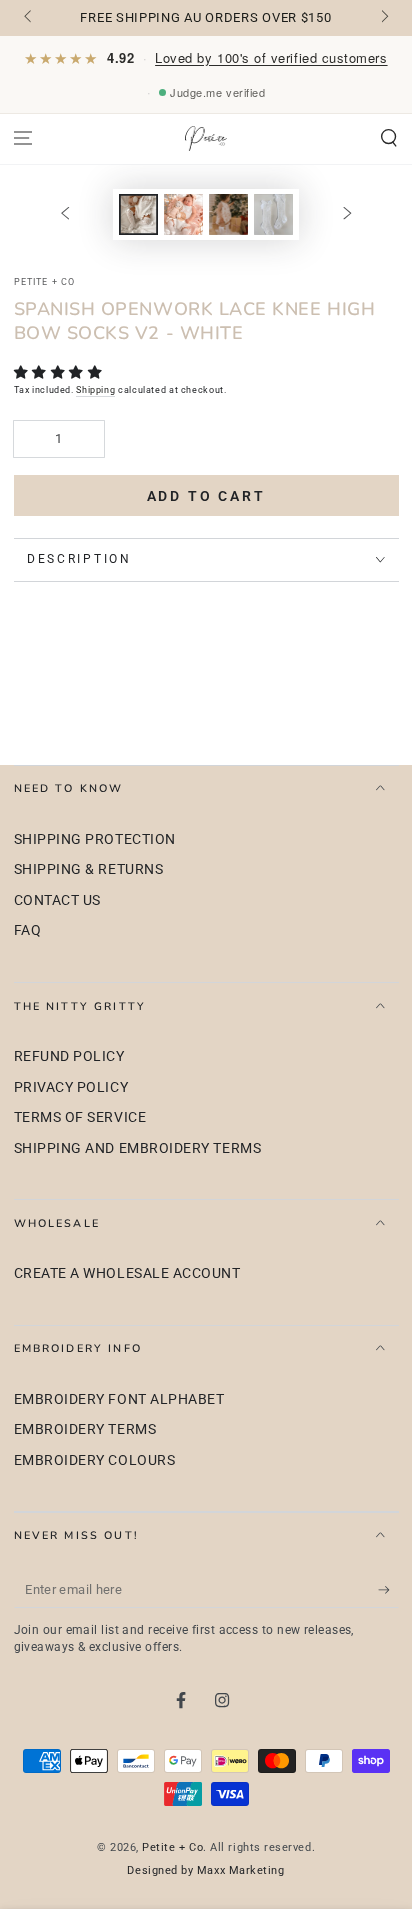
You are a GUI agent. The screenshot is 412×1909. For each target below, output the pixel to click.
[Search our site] (388, 138)
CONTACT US (57, 900)
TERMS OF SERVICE (80, 1117)
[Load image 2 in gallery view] (184, 214)
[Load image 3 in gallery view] (229, 214)
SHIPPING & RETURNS (89, 869)
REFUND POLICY (69, 1056)
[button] (60, 372)
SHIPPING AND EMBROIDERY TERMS (138, 1148)
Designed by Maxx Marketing (205, 1870)
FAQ (28, 930)
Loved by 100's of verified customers (271, 57)
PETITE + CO (45, 282)
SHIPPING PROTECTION (95, 839)
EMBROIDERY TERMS (85, 1429)
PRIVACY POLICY (71, 1087)
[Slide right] (383, 18)
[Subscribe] (388, 1590)
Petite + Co (172, 1847)
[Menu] (23, 138)
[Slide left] (29, 18)
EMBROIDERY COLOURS (95, 1460)
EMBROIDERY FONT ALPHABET (119, 1399)
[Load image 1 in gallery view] (139, 214)
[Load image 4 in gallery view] (274, 214)
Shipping (95, 390)
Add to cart (206, 496)
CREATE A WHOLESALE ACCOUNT (127, 1273)
